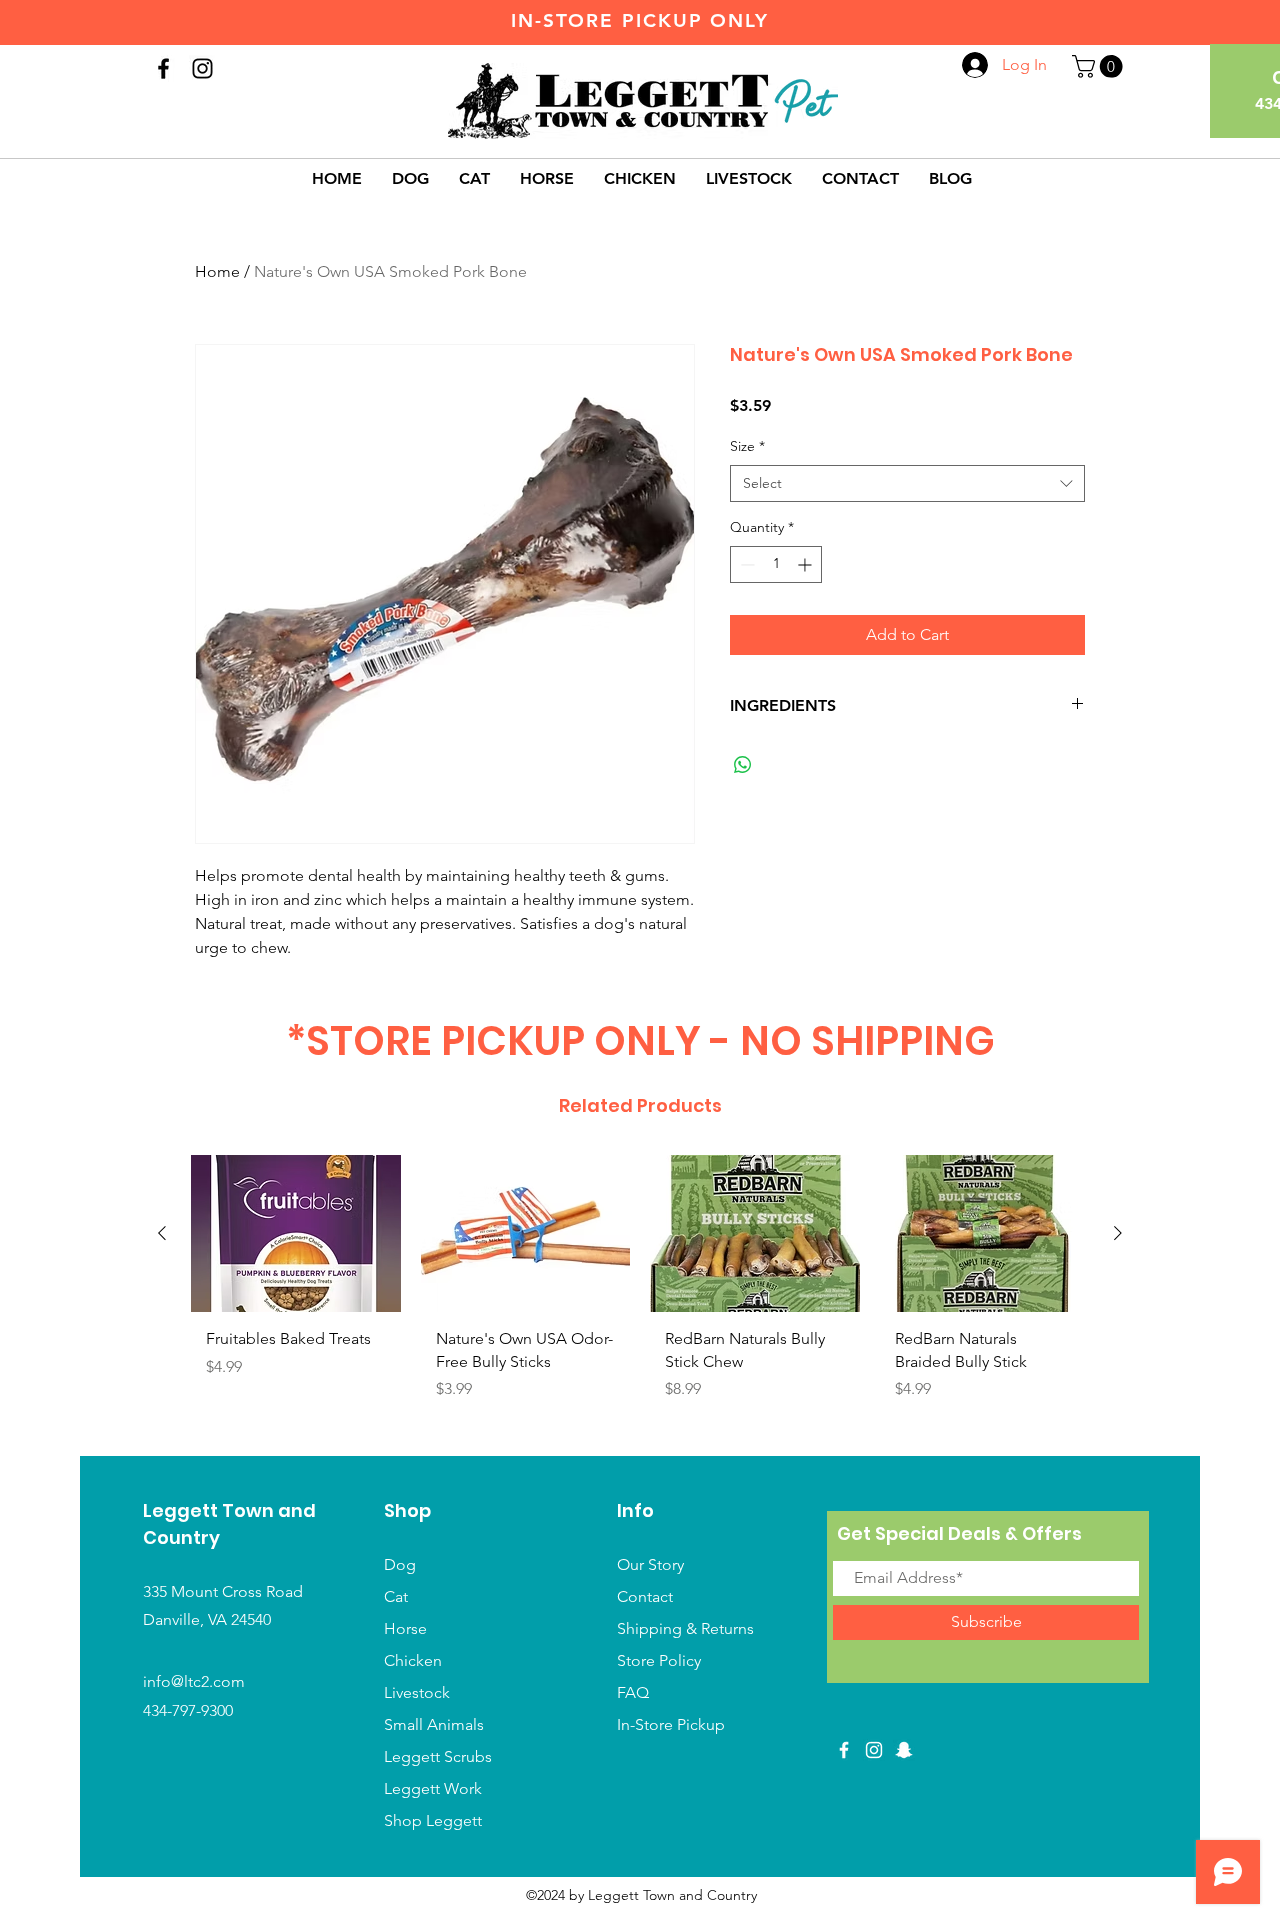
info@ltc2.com (194, 1681)
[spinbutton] (776, 564)
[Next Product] (1118, 1233)
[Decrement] (745, 564)
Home (217, 271)
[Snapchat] (904, 1750)
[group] (640, 1296)
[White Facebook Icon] (844, 1750)
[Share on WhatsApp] (743, 765)
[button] (1100, 66)
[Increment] (806, 564)
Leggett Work (433, 1788)
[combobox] (907, 484)
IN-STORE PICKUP (607, 20)
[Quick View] (296, 1233)
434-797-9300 (188, 1710)
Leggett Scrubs (438, 1756)
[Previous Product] (162, 1233)
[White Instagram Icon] (874, 1750)
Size (747, 446)
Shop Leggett (435, 1820)
